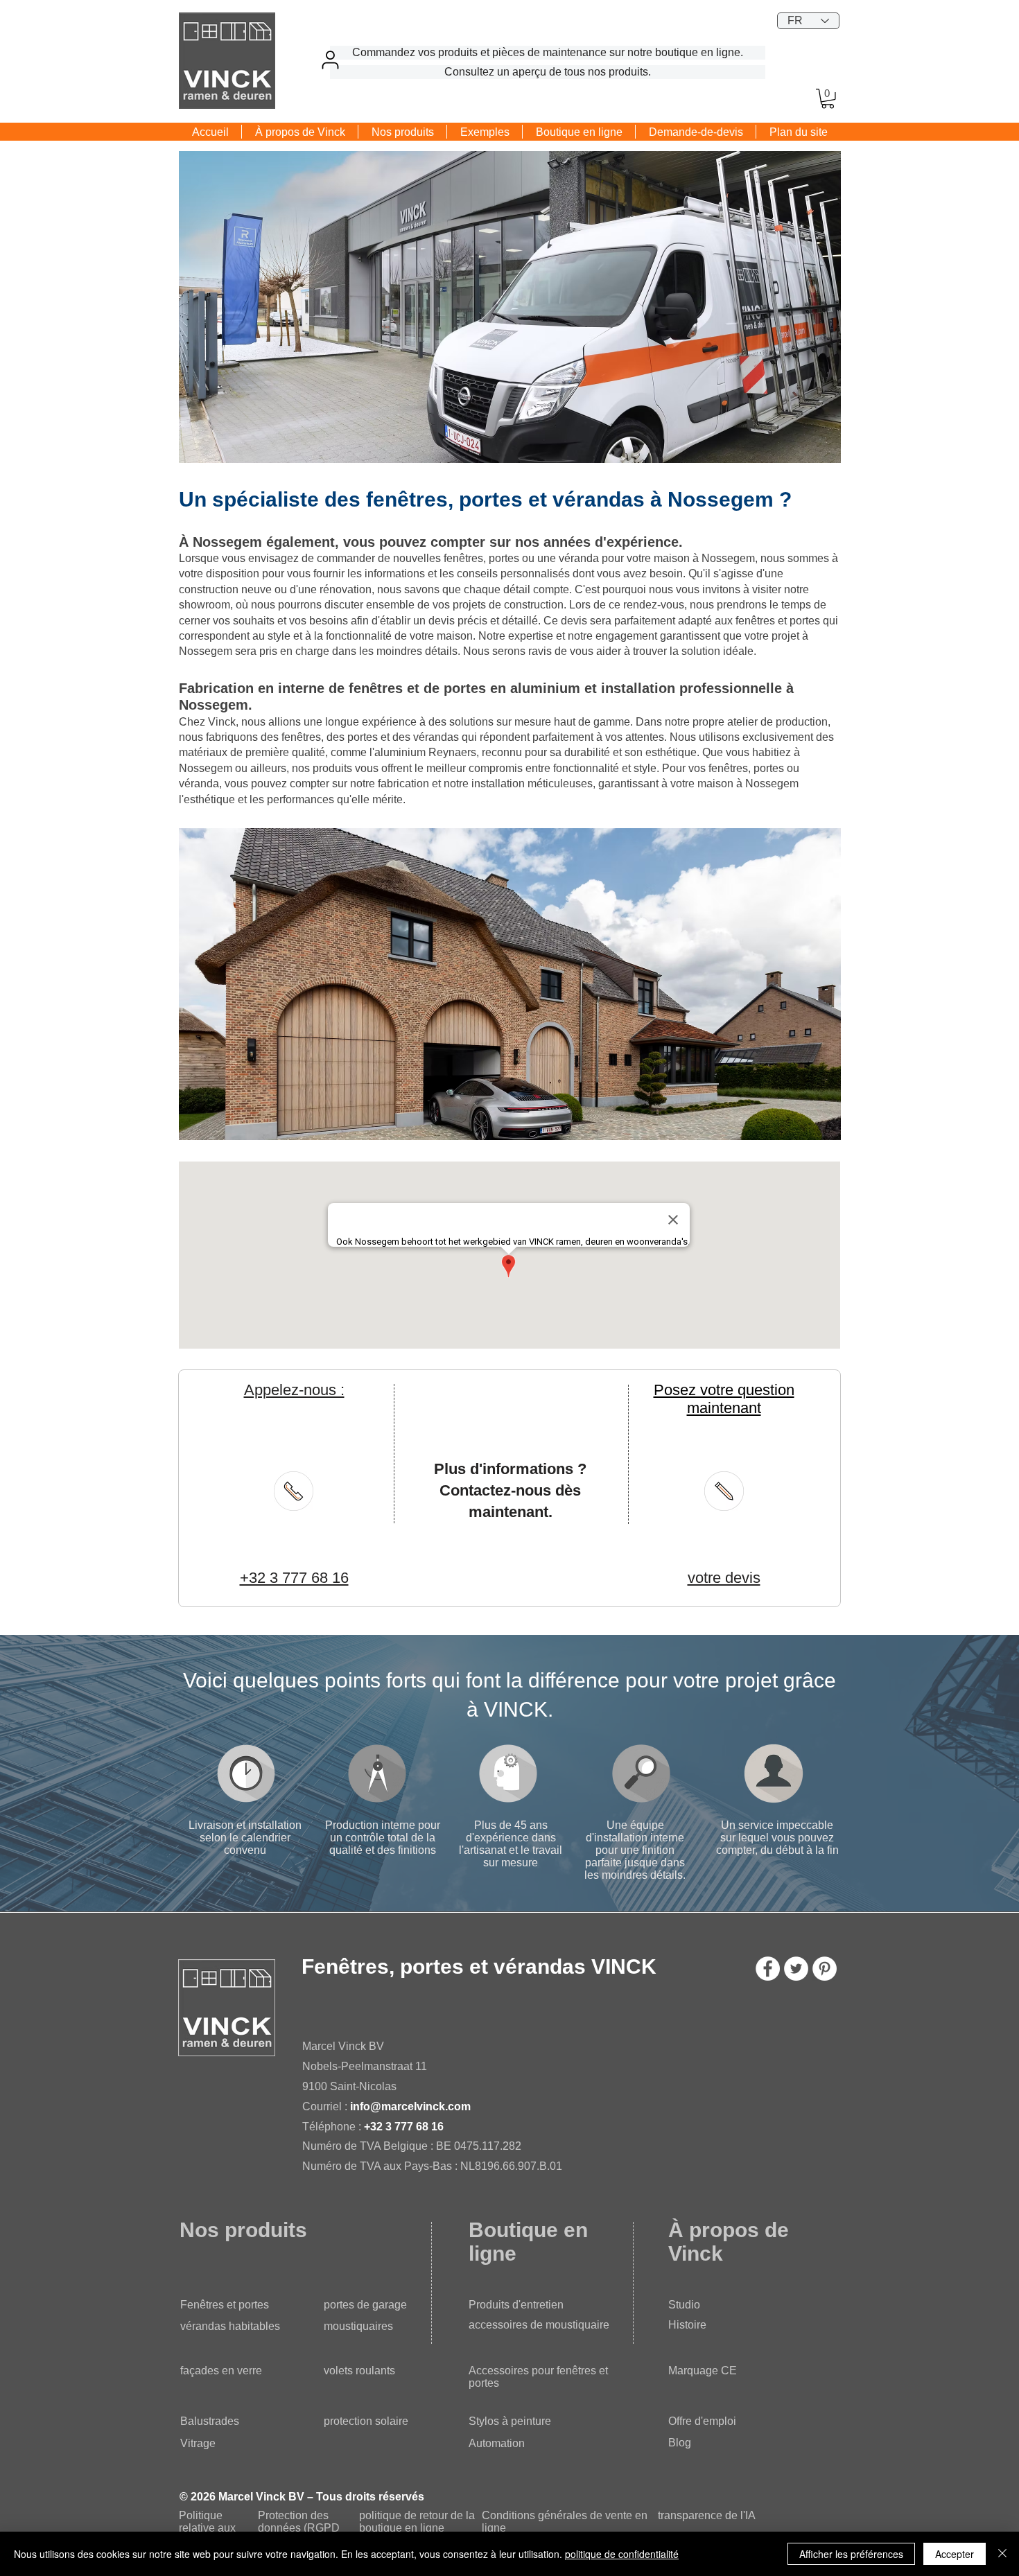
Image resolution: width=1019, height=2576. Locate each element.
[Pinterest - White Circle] (825, 1969)
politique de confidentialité (622, 2554)
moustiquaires (358, 2326)
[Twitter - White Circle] (796, 1969)
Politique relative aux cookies (207, 2528)
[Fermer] (1002, 2554)
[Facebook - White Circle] (768, 1969)
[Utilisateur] (330, 60)
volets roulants (359, 2371)
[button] (828, 99)
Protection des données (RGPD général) (299, 2528)
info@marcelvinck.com (410, 2106)
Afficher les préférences (851, 2554)
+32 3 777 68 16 (404, 2127)
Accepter (955, 2554)
